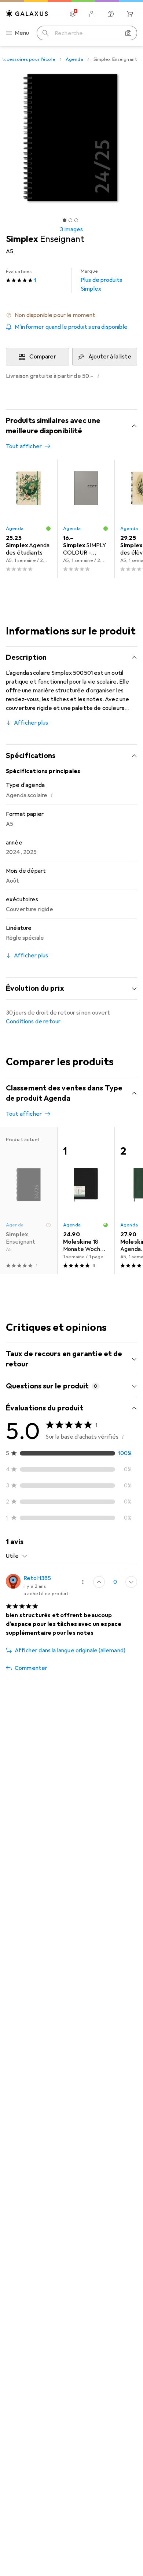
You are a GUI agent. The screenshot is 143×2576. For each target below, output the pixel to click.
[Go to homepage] (27, 13)
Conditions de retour (33, 1022)
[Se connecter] (92, 14)
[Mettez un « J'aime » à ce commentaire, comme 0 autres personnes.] (99, 1582)
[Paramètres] (73, 14)
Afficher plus (31, 723)
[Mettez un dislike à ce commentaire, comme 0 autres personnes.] (131, 1582)
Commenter (31, 1668)
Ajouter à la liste (110, 357)
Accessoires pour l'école (28, 59)
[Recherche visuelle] (128, 33)
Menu (22, 33)
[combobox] (17, 1556)
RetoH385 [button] (37, 1578)
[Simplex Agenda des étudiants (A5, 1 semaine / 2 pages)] (29, 519)
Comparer (43, 357)
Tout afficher (24, 446)
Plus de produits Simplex (102, 280)
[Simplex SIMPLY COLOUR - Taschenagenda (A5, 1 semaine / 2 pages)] (86, 519)
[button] (71, 315)
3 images (71, 229)
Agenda (74, 59)
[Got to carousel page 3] (76, 220)
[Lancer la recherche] (45, 33)
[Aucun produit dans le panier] (130, 14)
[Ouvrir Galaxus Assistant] (111, 14)
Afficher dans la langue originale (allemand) (70, 1651)
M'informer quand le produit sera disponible (71, 327)
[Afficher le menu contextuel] (83, 1582)
